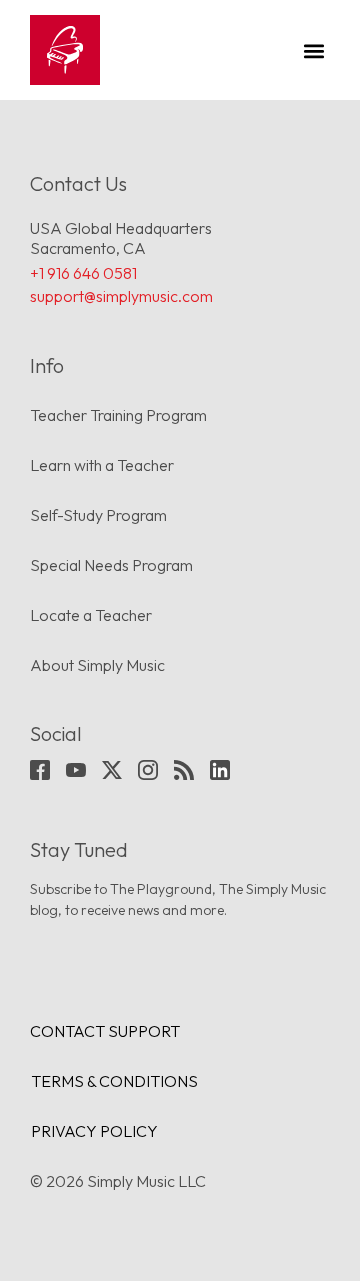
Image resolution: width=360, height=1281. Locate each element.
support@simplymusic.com (121, 296)
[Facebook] (40, 770)
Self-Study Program (98, 515)
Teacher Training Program (118, 415)
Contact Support (105, 1031)
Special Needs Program (111, 565)
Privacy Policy (94, 1131)
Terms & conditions (114, 1081)
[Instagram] (148, 770)
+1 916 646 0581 (83, 273)
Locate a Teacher (91, 615)
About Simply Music (97, 665)
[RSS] (184, 770)
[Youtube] (76, 770)
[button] (313, 50)
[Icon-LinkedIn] (220, 770)
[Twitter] (112, 770)
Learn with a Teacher (102, 465)
